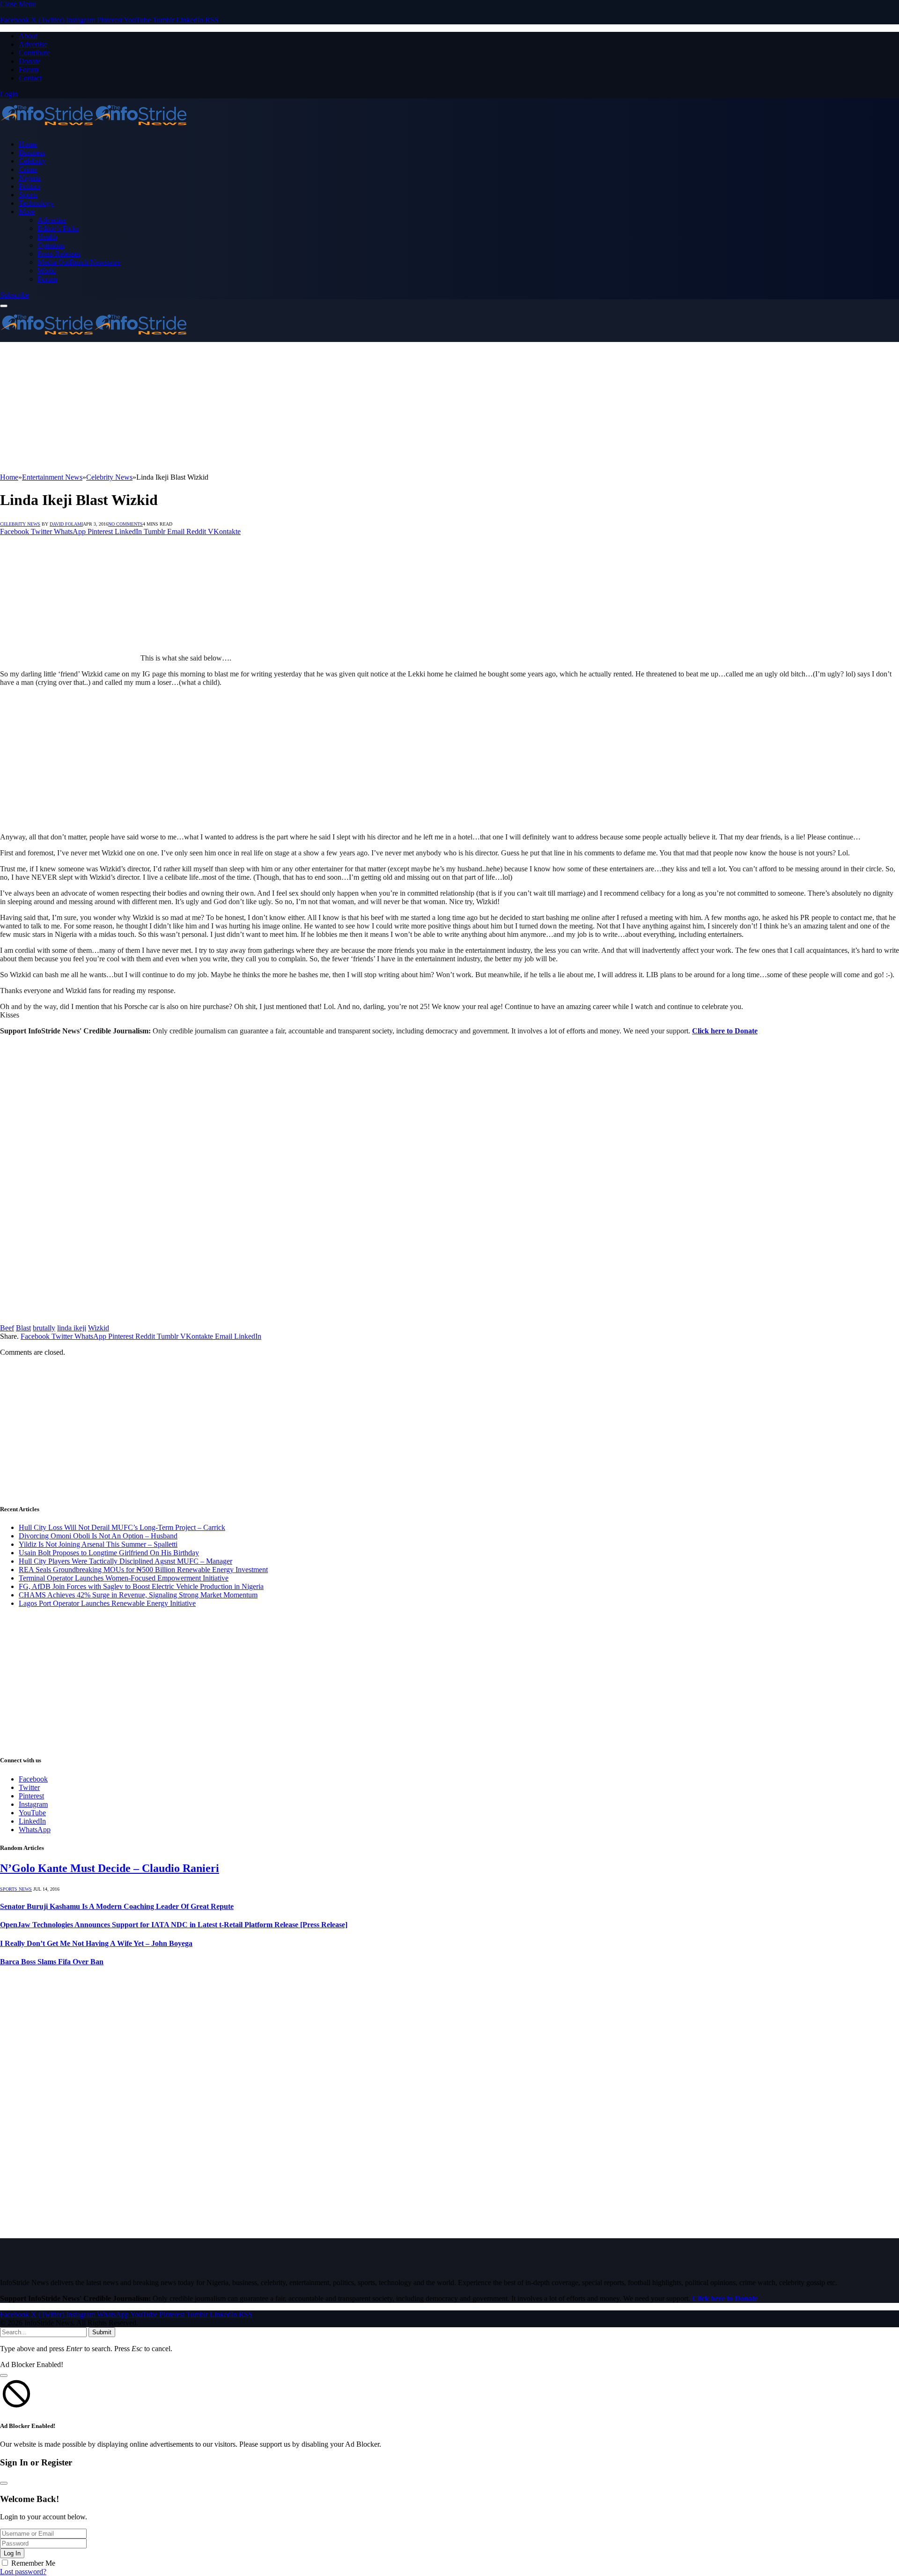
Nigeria (30, 178)
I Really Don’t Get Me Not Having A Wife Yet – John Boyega (96, 1943)
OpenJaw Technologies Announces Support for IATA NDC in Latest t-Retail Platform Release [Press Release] (174, 1925)
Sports (28, 195)
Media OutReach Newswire (79, 262)
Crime (28, 169)
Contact (30, 78)
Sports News (16, 1889)
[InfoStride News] (94, 128)
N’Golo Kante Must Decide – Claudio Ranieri (110, 1868)
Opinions (51, 245)
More (27, 212)
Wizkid (99, 1328)
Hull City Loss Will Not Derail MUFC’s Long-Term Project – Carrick (122, 1527)
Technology (36, 203)
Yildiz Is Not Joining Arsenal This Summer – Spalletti (98, 1544)
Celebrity (32, 161)
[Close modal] (4, 2376)
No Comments (125, 524)
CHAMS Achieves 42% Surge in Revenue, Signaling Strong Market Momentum (138, 1595)
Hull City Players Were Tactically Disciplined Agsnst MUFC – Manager (125, 1561)
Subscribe (15, 295)
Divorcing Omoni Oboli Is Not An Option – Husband (98, 1536)
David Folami (66, 524)
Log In (12, 2553)
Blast (23, 1328)
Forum (29, 70)
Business (32, 152)
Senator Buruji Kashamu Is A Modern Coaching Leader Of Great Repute (117, 1906)
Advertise (33, 44)
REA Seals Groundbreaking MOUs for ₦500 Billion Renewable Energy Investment (143, 1570)
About (28, 36)
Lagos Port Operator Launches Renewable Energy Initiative (107, 1603)
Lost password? (23, 2572)
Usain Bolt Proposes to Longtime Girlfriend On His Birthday (109, 1553)
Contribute (34, 53)
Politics (29, 186)
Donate (29, 61)
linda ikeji (72, 1328)
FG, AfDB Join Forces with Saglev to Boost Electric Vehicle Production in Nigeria (141, 1586)
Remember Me (33, 2563)
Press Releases (59, 254)
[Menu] (4, 306)
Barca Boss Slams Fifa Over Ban (52, 1962)
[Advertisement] (281, 408)
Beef (7, 1328)
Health (47, 237)
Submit (102, 2332)
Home (28, 144)
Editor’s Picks (58, 228)
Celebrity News (20, 524)
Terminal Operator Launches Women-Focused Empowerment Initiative (124, 1578)
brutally (44, 1328)
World (47, 271)
